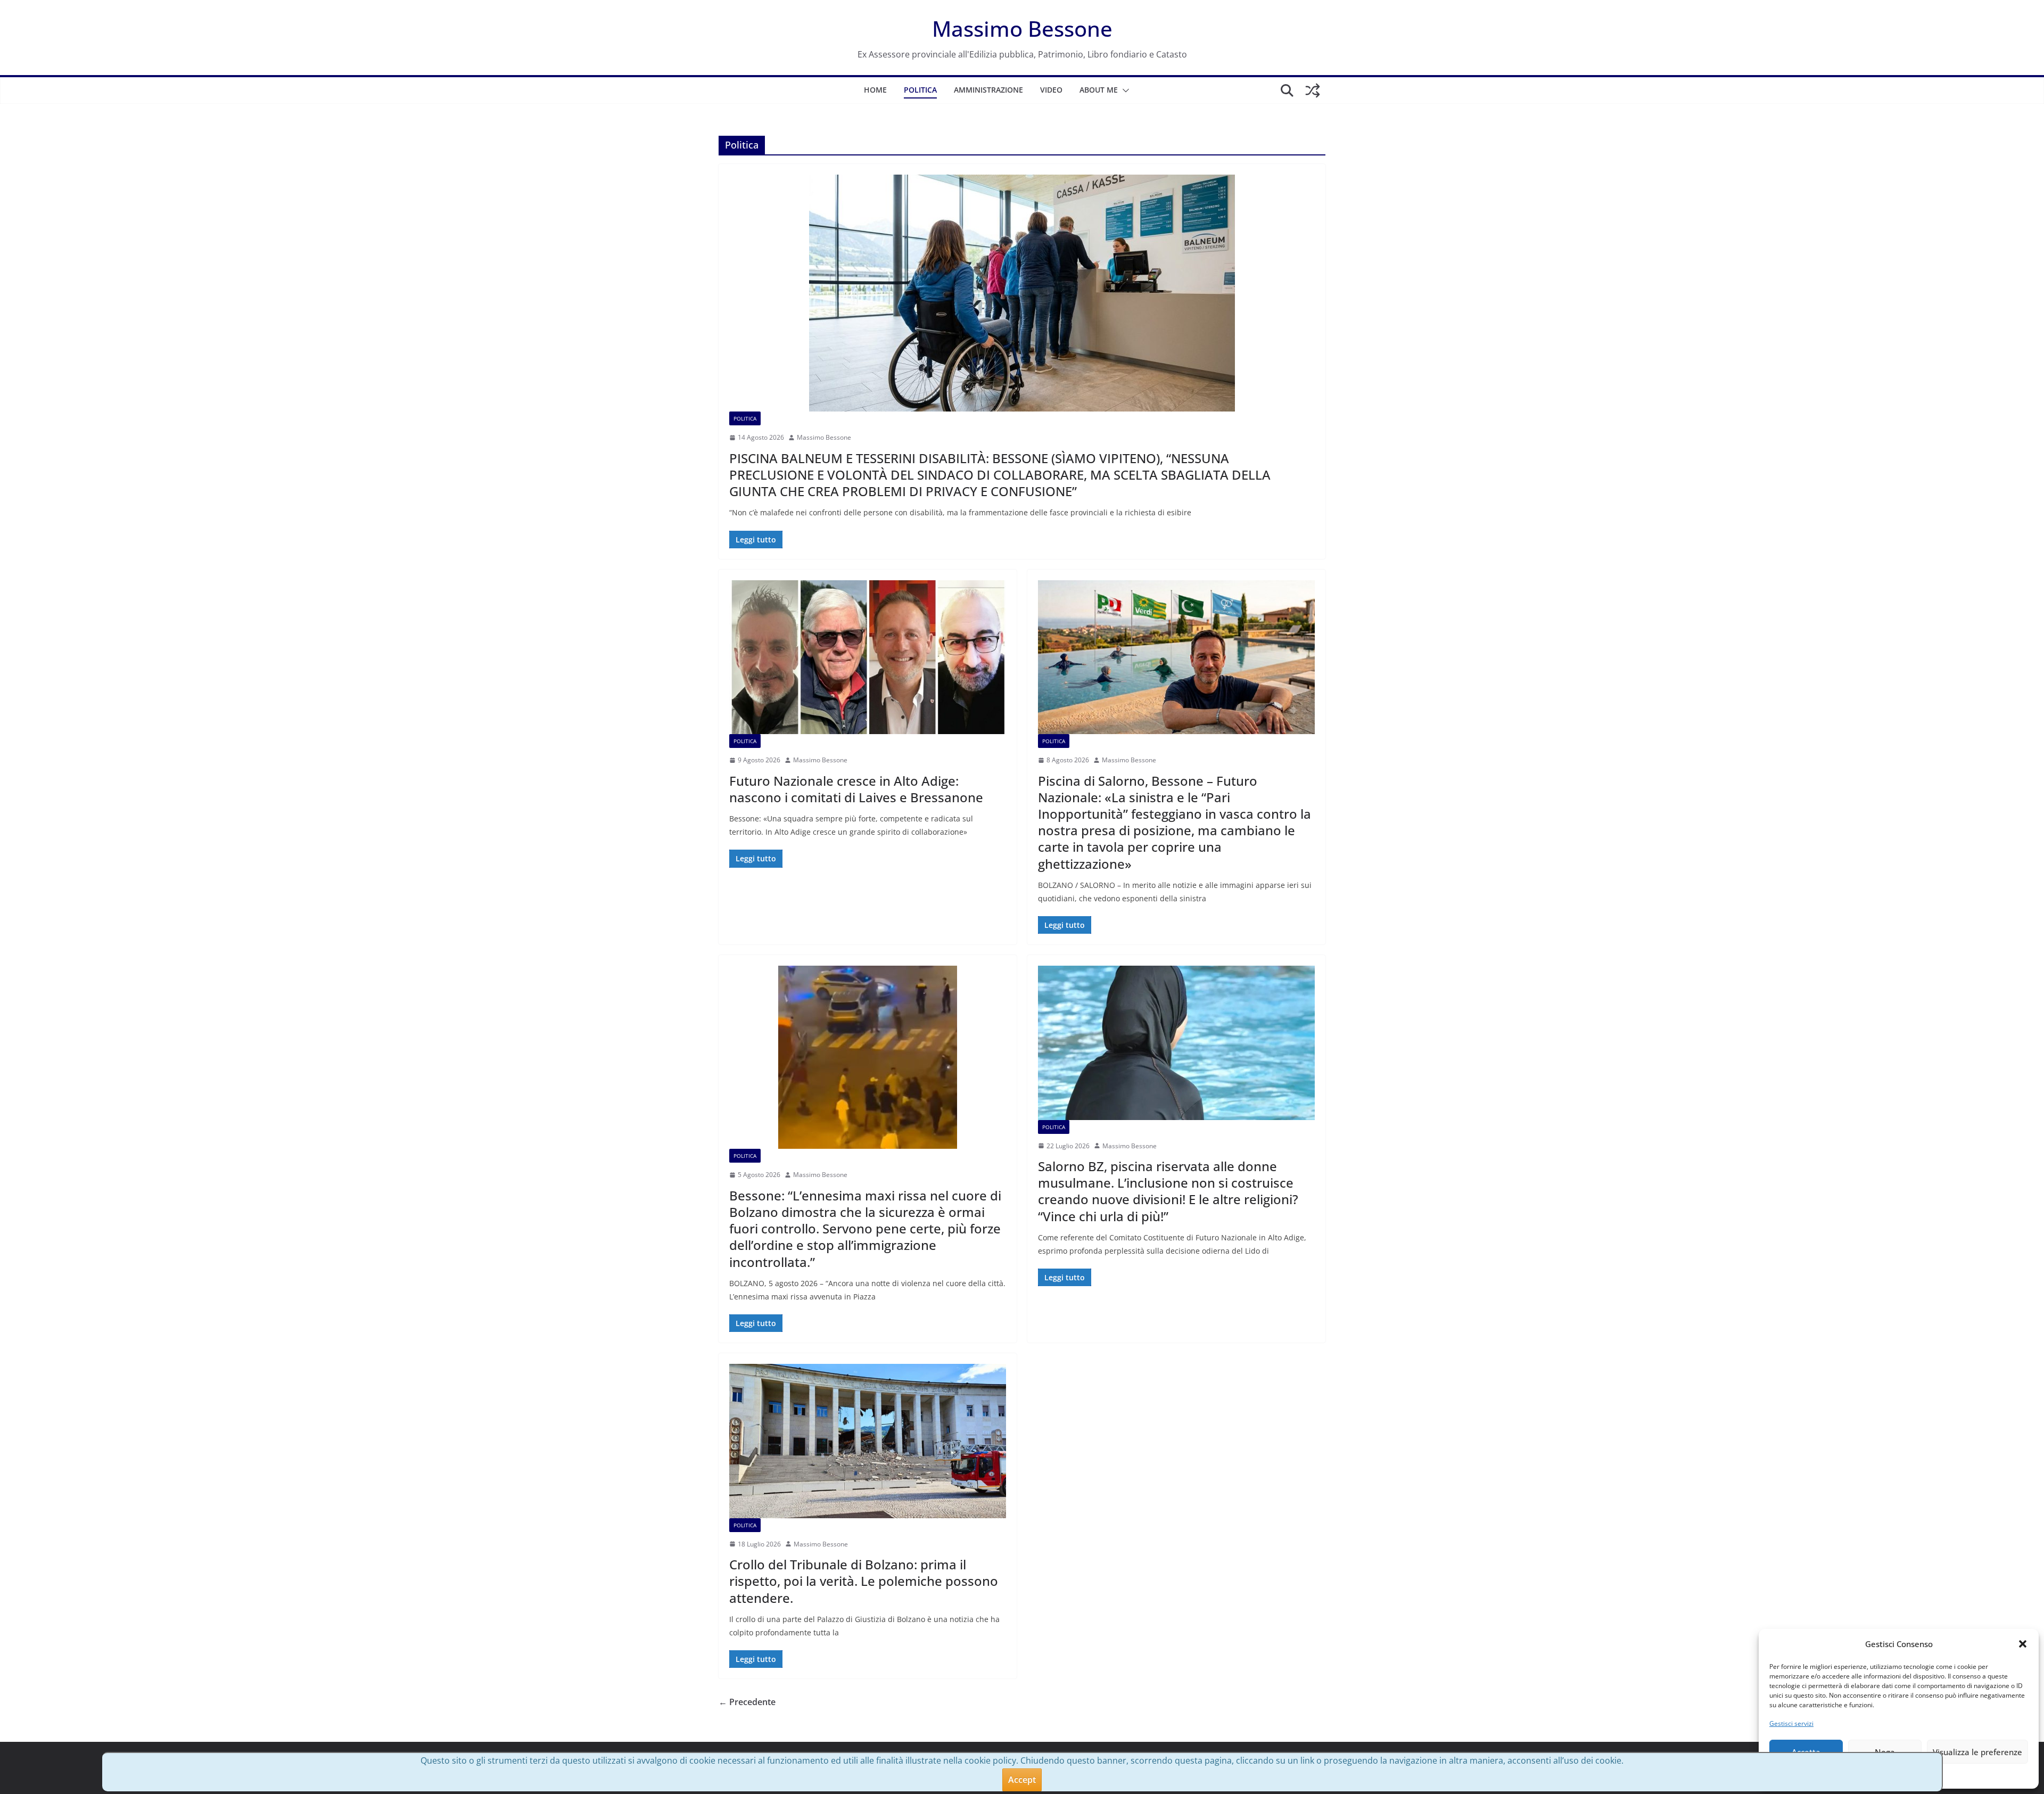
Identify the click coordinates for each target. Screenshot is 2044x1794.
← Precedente (747, 1702)
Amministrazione (988, 90)
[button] (2023, 1644)
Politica (920, 90)
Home (875, 90)
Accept (1022, 1780)
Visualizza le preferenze (1977, 1752)
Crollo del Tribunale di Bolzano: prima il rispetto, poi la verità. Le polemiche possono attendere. (864, 1581)
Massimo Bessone (1022, 28)
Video (1051, 90)
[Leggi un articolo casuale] (1313, 90)
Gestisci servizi (1791, 1723)
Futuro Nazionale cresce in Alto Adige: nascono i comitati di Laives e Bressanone (856, 789)
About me (1099, 90)
